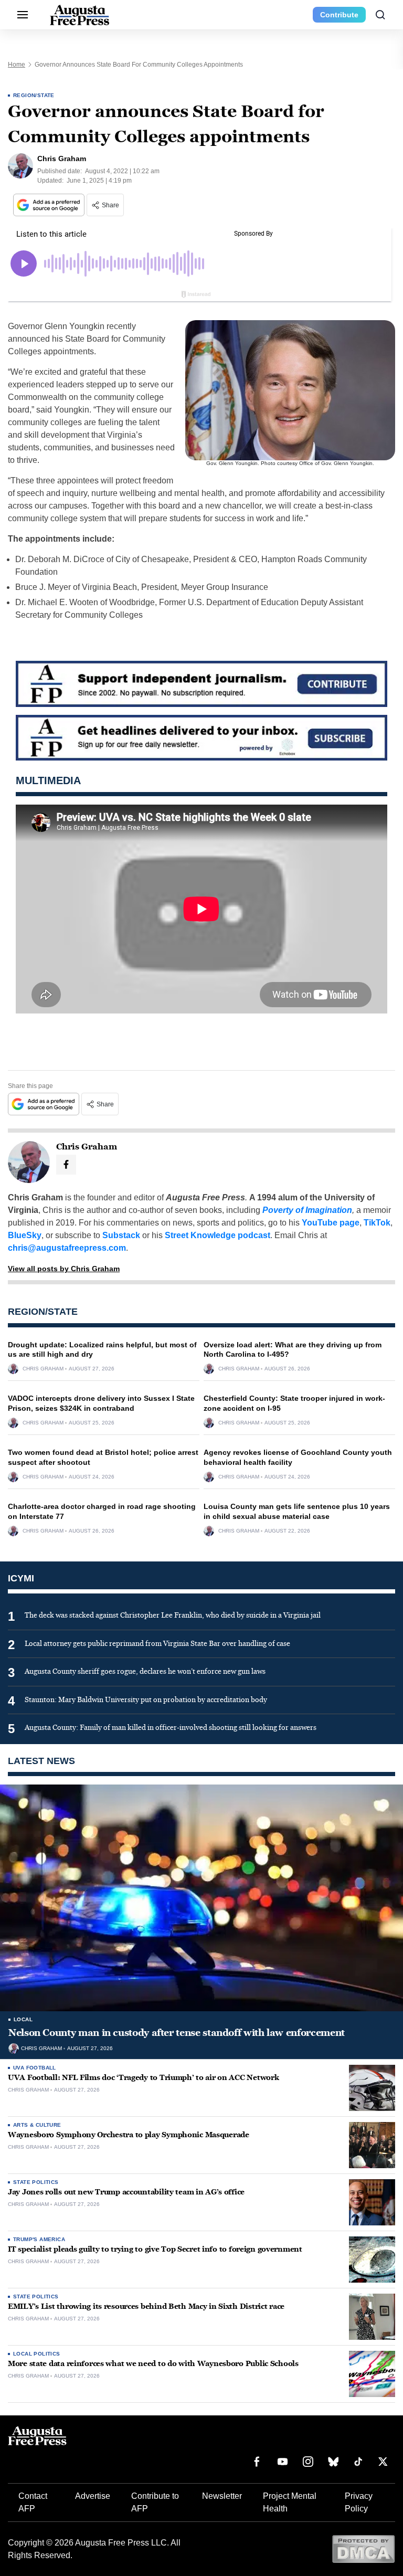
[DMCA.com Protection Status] (363, 2548)
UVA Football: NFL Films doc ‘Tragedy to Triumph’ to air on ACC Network (143, 2078)
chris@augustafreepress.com (67, 1248)
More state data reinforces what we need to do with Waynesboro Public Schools (153, 2364)
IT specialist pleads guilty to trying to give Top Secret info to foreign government (155, 2249)
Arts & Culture (37, 2125)
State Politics (36, 2182)
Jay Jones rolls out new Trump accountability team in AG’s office (126, 2192)
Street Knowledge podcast (218, 1235)
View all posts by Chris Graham (64, 1269)
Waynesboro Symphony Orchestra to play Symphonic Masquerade (129, 2135)
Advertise (93, 2496)
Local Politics (37, 2354)
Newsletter (222, 2496)
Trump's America (39, 2239)
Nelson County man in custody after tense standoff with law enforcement (177, 2033)
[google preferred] (50, 205)
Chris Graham (43, 1369)
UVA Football (35, 2068)
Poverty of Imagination (307, 1210)
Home (17, 65)
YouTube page (331, 1223)
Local (23, 2019)
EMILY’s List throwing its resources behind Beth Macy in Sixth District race (146, 2306)
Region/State (34, 95)
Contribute (339, 15)
